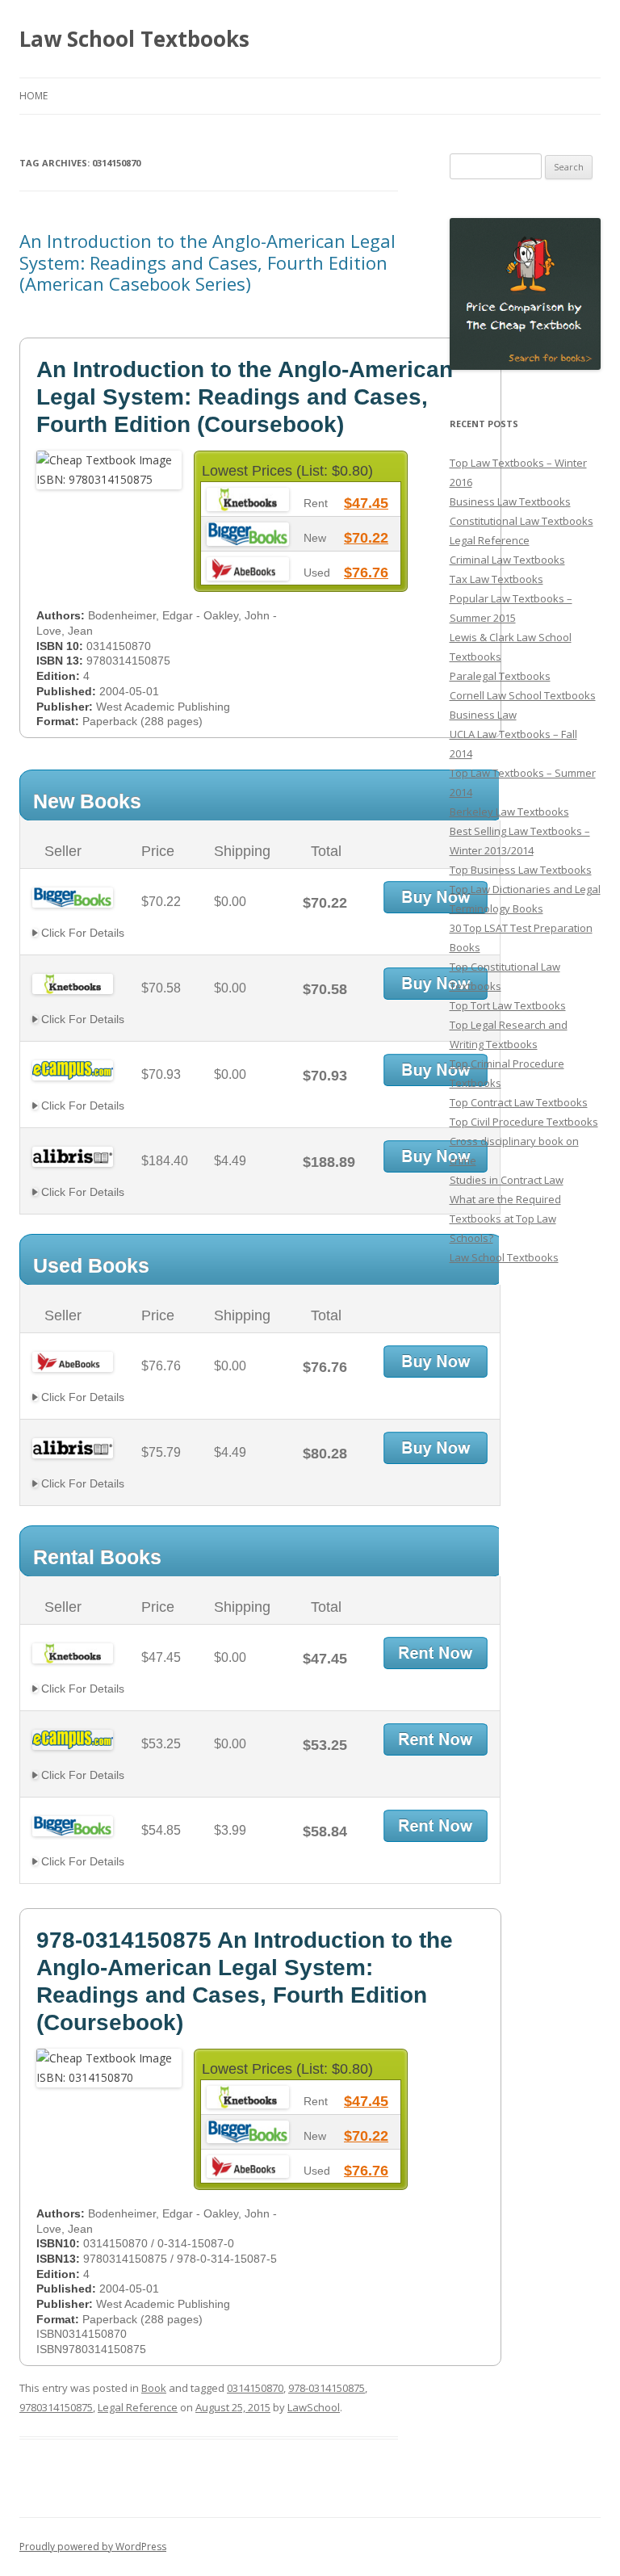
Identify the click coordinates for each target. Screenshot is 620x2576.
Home (34, 96)
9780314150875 (56, 2407)
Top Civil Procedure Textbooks (524, 1122)
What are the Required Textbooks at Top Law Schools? (505, 1219)
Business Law (483, 715)
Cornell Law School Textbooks (523, 695)
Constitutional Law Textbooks (522, 521)
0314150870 (255, 2388)
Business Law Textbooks (510, 501)
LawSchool (314, 2407)
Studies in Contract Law (507, 1180)
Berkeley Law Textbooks (509, 812)
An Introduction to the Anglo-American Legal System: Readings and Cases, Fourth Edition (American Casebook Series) (207, 262)
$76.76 (366, 573)
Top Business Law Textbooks (521, 870)
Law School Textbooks (134, 39)
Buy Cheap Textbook (436, 897)
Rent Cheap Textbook (436, 1653)
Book (154, 2388)
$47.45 (366, 503)
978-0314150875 (327, 2388)
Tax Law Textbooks (496, 579)
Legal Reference (138, 2407)
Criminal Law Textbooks (507, 560)
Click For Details (81, 933)
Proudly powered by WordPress (93, 2547)
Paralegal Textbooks (500, 676)
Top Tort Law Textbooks (508, 1005)
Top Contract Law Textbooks (519, 1102)
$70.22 (366, 538)
